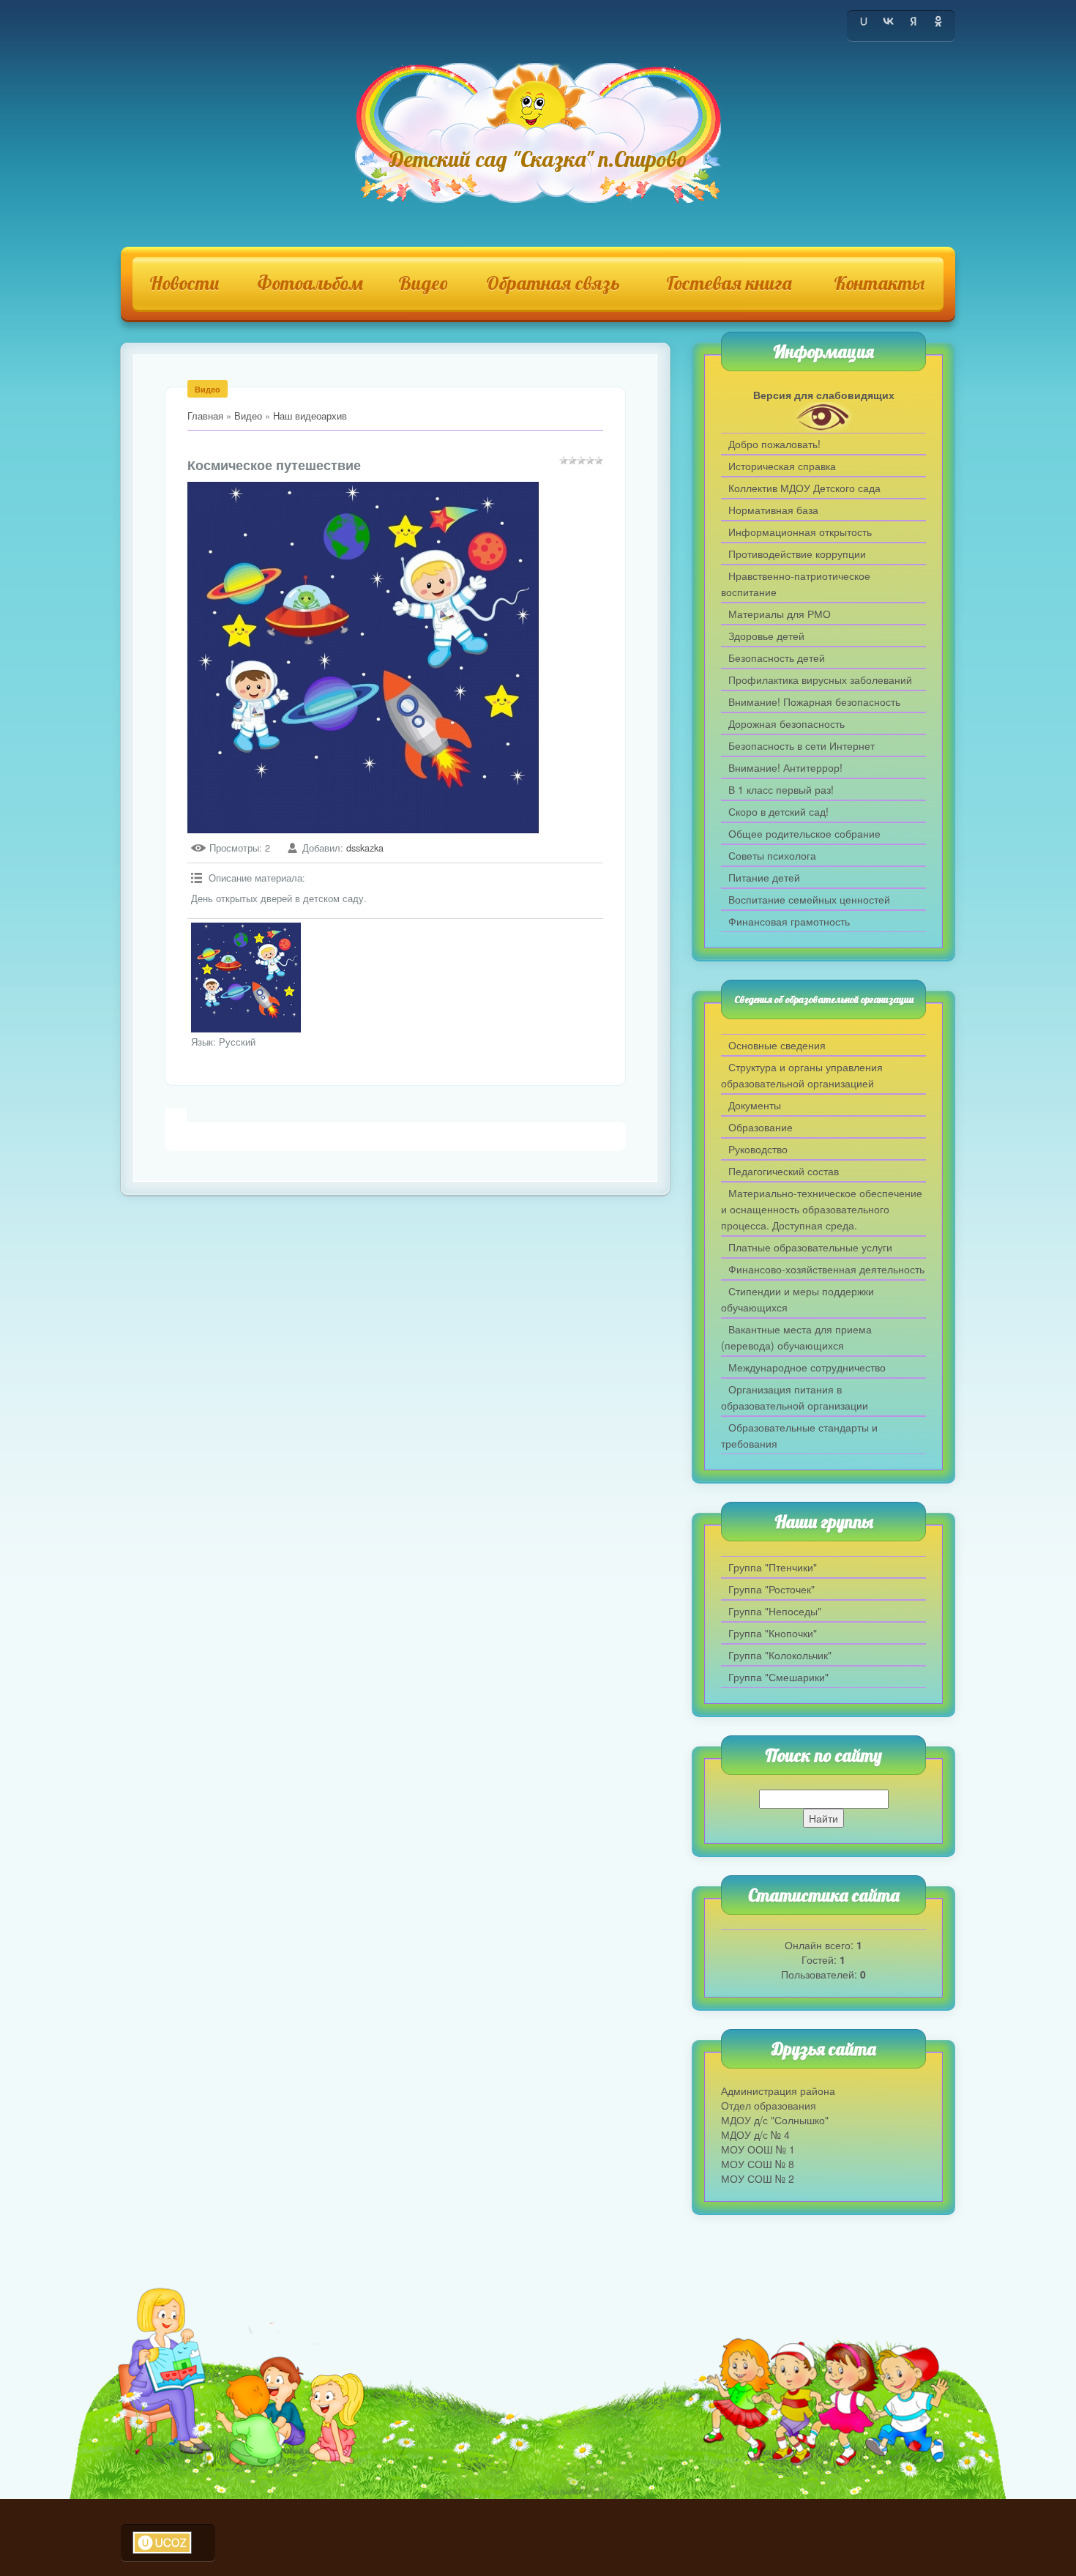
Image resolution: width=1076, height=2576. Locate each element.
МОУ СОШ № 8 (758, 2164)
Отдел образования (769, 2105)
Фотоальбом (310, 283)
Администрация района (778, 2091)
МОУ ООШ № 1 (758, 2149)
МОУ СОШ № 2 (758, 2178)
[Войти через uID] (864, 21)
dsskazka (365, 848)
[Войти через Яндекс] (914, 21)
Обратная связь (553, 283)
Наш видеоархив (310, 416)
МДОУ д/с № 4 (755, 2134)
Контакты (879, 283)
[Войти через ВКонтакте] (889, 21)
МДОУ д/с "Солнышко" (775, 2120)
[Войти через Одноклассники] (938, 21)
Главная (205, 416)
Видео (423, 283)
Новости (184, 283)
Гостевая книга (729, 283)
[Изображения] (246, 978)
